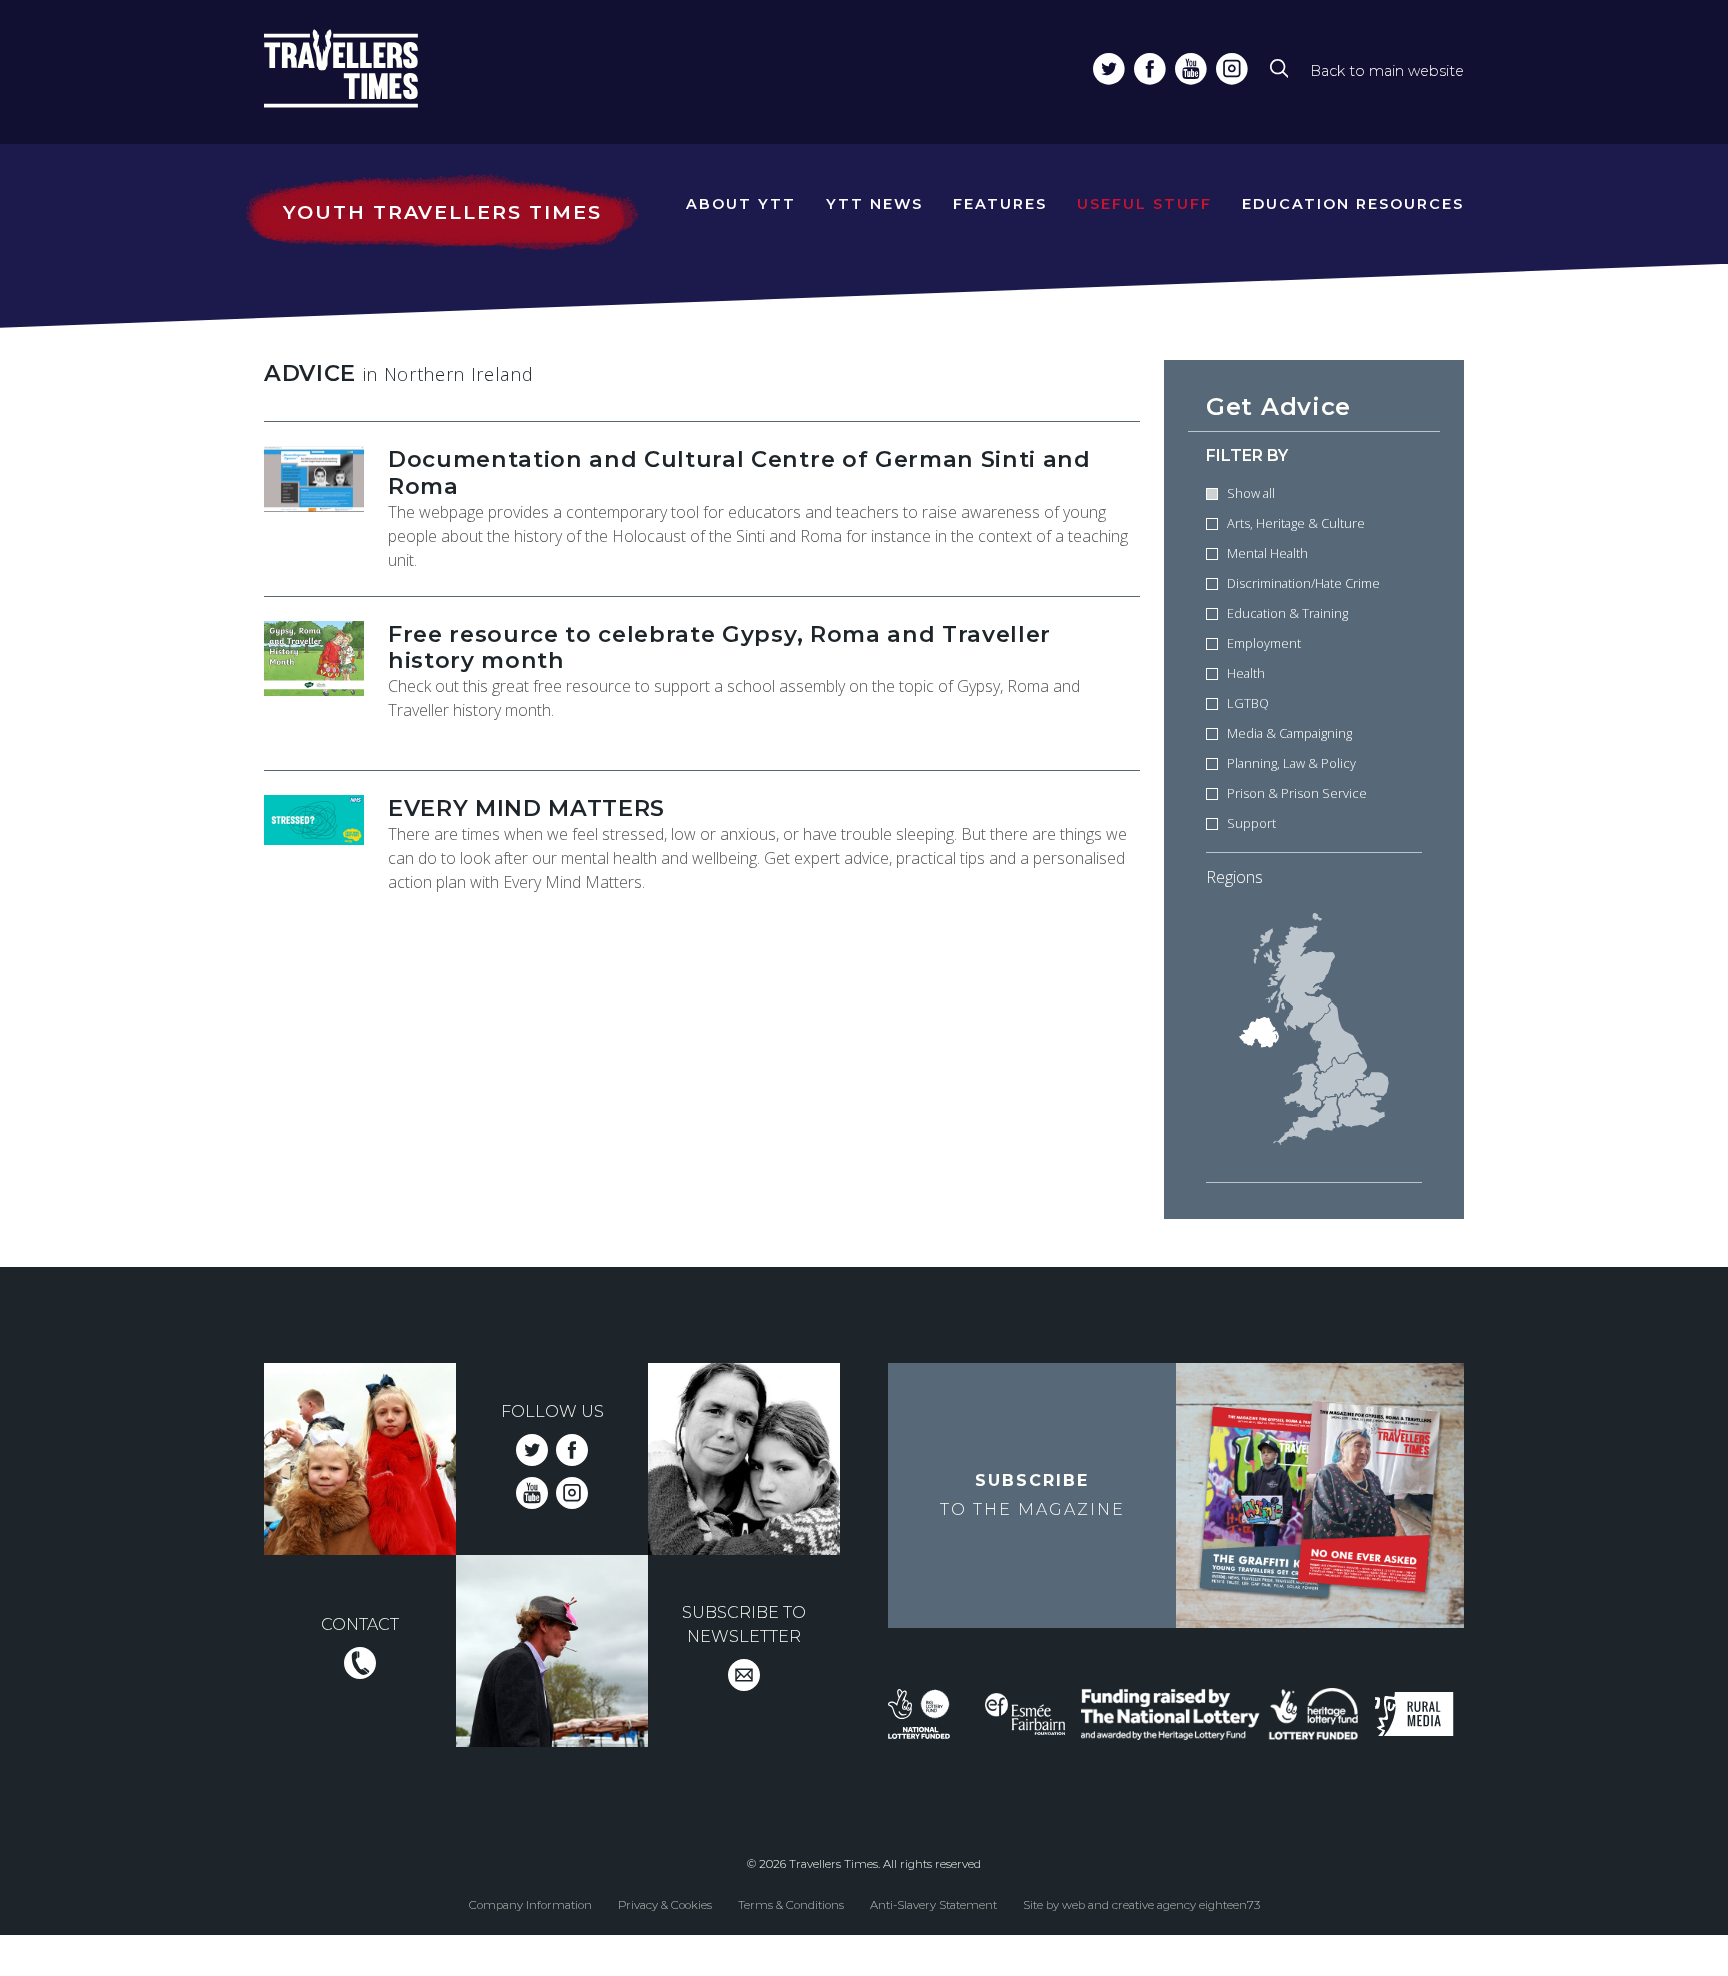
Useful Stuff (1144, 204)
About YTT (741, 204)
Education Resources (1353, 204)
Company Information (530, 1904)
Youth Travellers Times (442, 212)
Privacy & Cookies (665, 1904)
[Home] (377, 72)
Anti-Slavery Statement (933, 1904)
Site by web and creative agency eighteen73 (1141, 1904)
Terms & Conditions (791, 1904)
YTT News (874, 204)
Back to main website (1387, 71)
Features (1000, 204)
